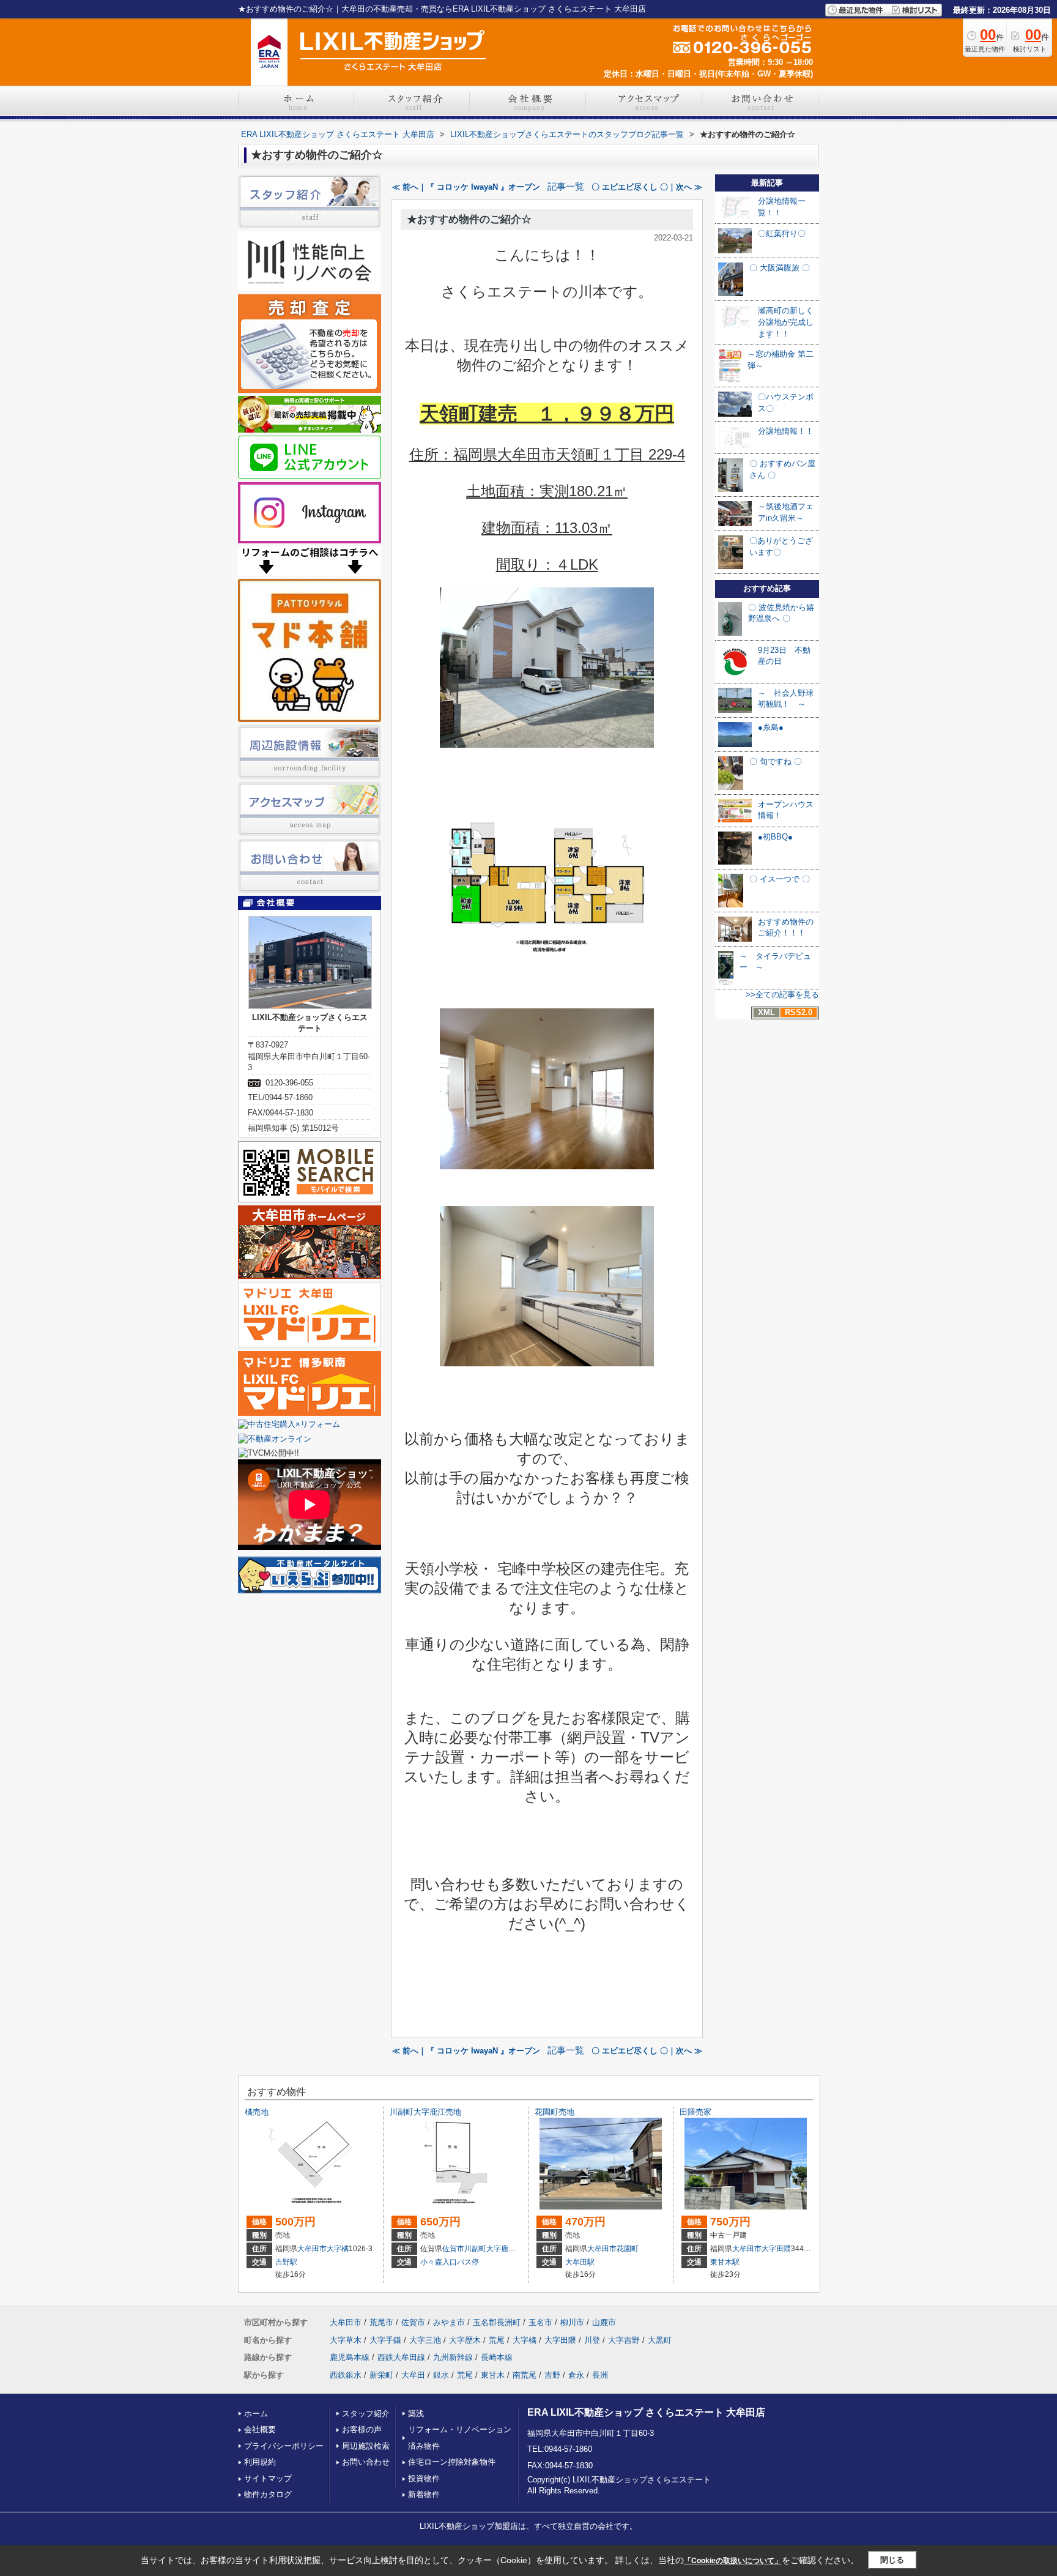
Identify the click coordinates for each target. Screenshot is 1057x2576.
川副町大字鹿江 (490, 2249)
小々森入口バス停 (450, 2262)
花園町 (628, 2249)
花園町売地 (554, 2112)
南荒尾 (525, 2375)
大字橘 (338, 2249)
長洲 (600, 2375)
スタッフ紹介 (366, 2414)
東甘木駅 (725, 2262)
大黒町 (660, 2340)
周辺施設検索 (366, 2446)
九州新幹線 (453, 2357)
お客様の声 (362, 2429)
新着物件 (424, 2494)
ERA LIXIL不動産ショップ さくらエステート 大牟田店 (646, 2412)
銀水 (441, 2375)
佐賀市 (453, 2249)
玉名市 (540, 2322)
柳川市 (572, 2322)
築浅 (416, 2414)
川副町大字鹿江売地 (425, 2112)
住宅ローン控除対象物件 (452, 2462)
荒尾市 (381, 2322)
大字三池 (425, 2340)
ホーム (256, 2414)
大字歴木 (465, 2340)
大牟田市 (312, 2249)
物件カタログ (268, 2494)
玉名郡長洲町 (497, 2322)
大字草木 (346, 2340)
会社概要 (260, 2429)
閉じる (892, 2560)
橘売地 (257, 2112)
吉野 (552, 2375)
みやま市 (449, 2322)
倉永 (576, 2375)
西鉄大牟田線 (401, 2357)
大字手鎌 (385, 2340)
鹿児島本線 (350, 2357)
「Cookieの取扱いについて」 (733, 2561)
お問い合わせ (366, 2462)
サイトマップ (268, 2478)
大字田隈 (776, 2249)
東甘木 (493, 2375)
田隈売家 (695, 2112)
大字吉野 (624, 2340)
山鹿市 (604, 2322)
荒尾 (497, 2340)
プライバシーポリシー (284, 2446)
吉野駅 (286, 2262)
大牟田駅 (580, 2262)
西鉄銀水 (346, 2375)
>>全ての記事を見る (782, 995)
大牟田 (413, 2375)
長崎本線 (497, 2357)
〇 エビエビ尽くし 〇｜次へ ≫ (647, 187)
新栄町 (381, 2375)
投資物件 (424, 2478)
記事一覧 (566, 187)
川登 (592, 2340)
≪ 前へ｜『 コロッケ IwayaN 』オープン (466, 187)
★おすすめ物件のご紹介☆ (469, 219)
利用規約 (260, 2462)
